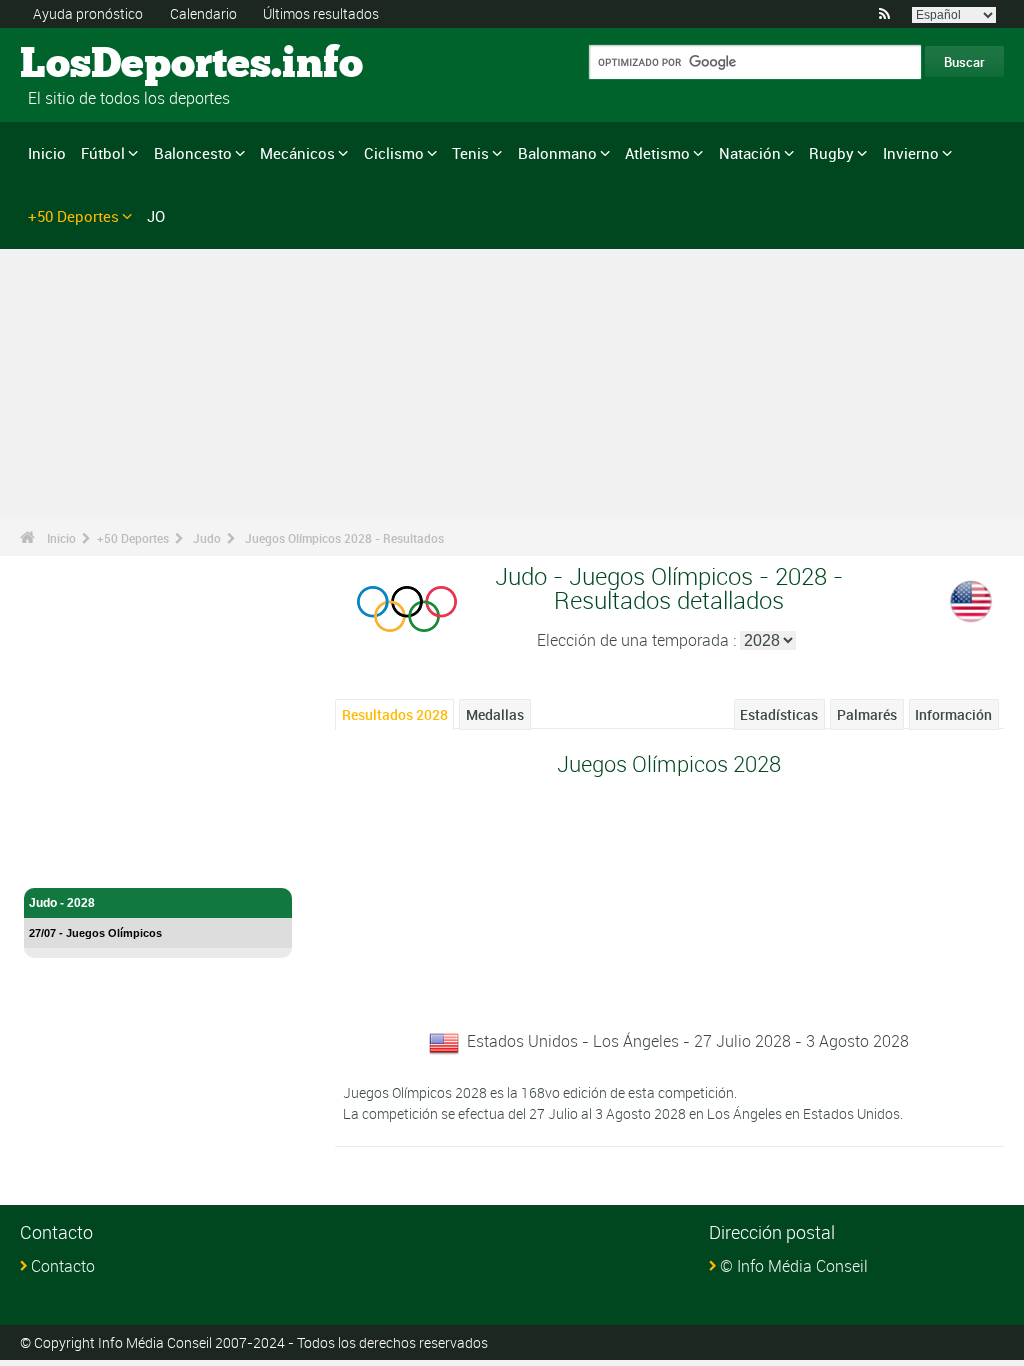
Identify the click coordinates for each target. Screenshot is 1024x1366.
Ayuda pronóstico (88, 13)
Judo (207, 538)
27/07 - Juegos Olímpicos (95, 933)
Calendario (203, 13)
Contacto (63, 1266)
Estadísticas (779, 714)
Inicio (47, 153)
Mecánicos (297, 153)
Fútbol (103, 153)
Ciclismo (394, 153)
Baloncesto (193, 153)
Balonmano (557, 153)
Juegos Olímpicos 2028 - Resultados (344, 538)
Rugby (831, 153)
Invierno (911, 153)
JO (156, 216)
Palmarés (867, 714)
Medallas (495, 714)
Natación (750, 153)
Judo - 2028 (62, 903)
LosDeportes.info (95, 65)
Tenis (470, 153)
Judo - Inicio (63, 861)
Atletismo (657, 153)
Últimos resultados (321, 13)
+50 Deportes (73, 216)
